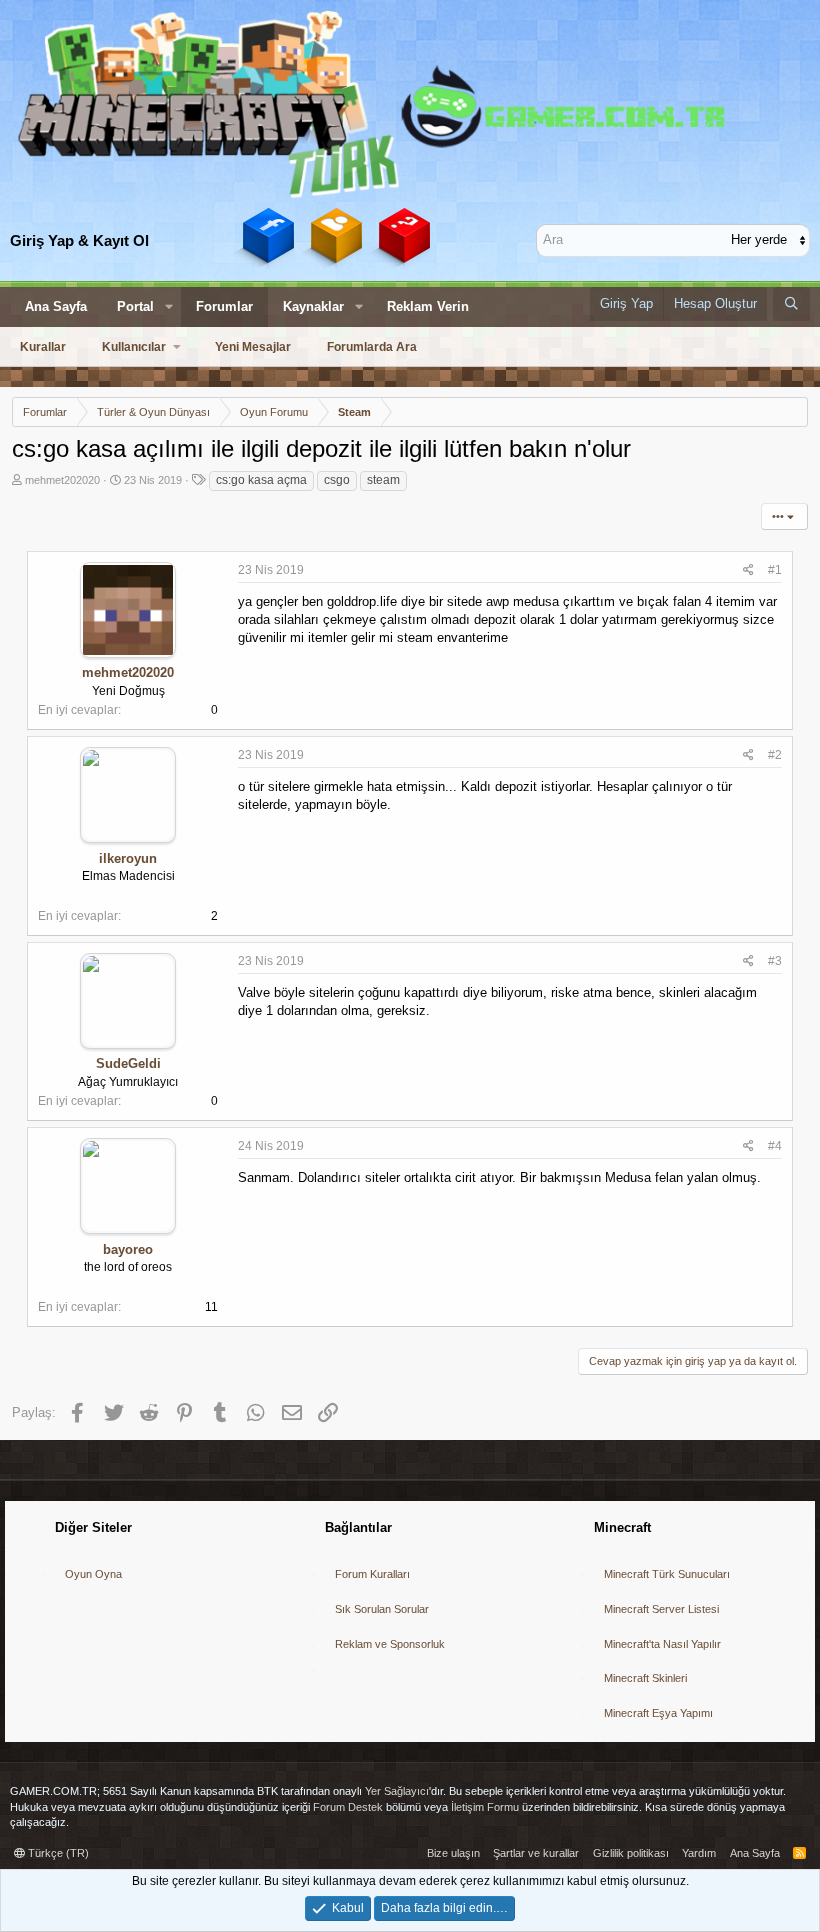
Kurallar (43, 347)
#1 (775, 570)
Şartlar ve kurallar (536, 1853)
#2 (775, 755)
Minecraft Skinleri (645, 1678)
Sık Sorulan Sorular (382, 1609)
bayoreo (128, 1249)
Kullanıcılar (134, 347)
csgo (337, 480)
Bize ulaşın (453, 1853)
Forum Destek (348, 1807)
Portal (135, 306)
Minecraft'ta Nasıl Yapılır (662, 1644)
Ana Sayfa (56, 306)
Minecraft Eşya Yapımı (658, 1713)
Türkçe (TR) (57, 1853)
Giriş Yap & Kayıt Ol (79, 240)
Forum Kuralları (372, 1574)
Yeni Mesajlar (253, 347)
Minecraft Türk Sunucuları (667, 1574)
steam (383, 480)
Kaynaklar (313, 306)
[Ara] (791, 304)
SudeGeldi (128, 1063)
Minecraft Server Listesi (661, 1609)
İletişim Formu (485, 1807)
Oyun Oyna (93, 1574)
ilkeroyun (128, 858)
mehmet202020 (62, 480)
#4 (775, 1146)
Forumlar (224, 306)
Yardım (699, 1853)
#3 (775, 961)
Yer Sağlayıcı (397, 1791)
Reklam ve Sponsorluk (390, 1644)
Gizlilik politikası (631, 1853)
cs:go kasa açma (261, 480)
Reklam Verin (428, 306)
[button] (169, 307)
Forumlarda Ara (372, 347)
